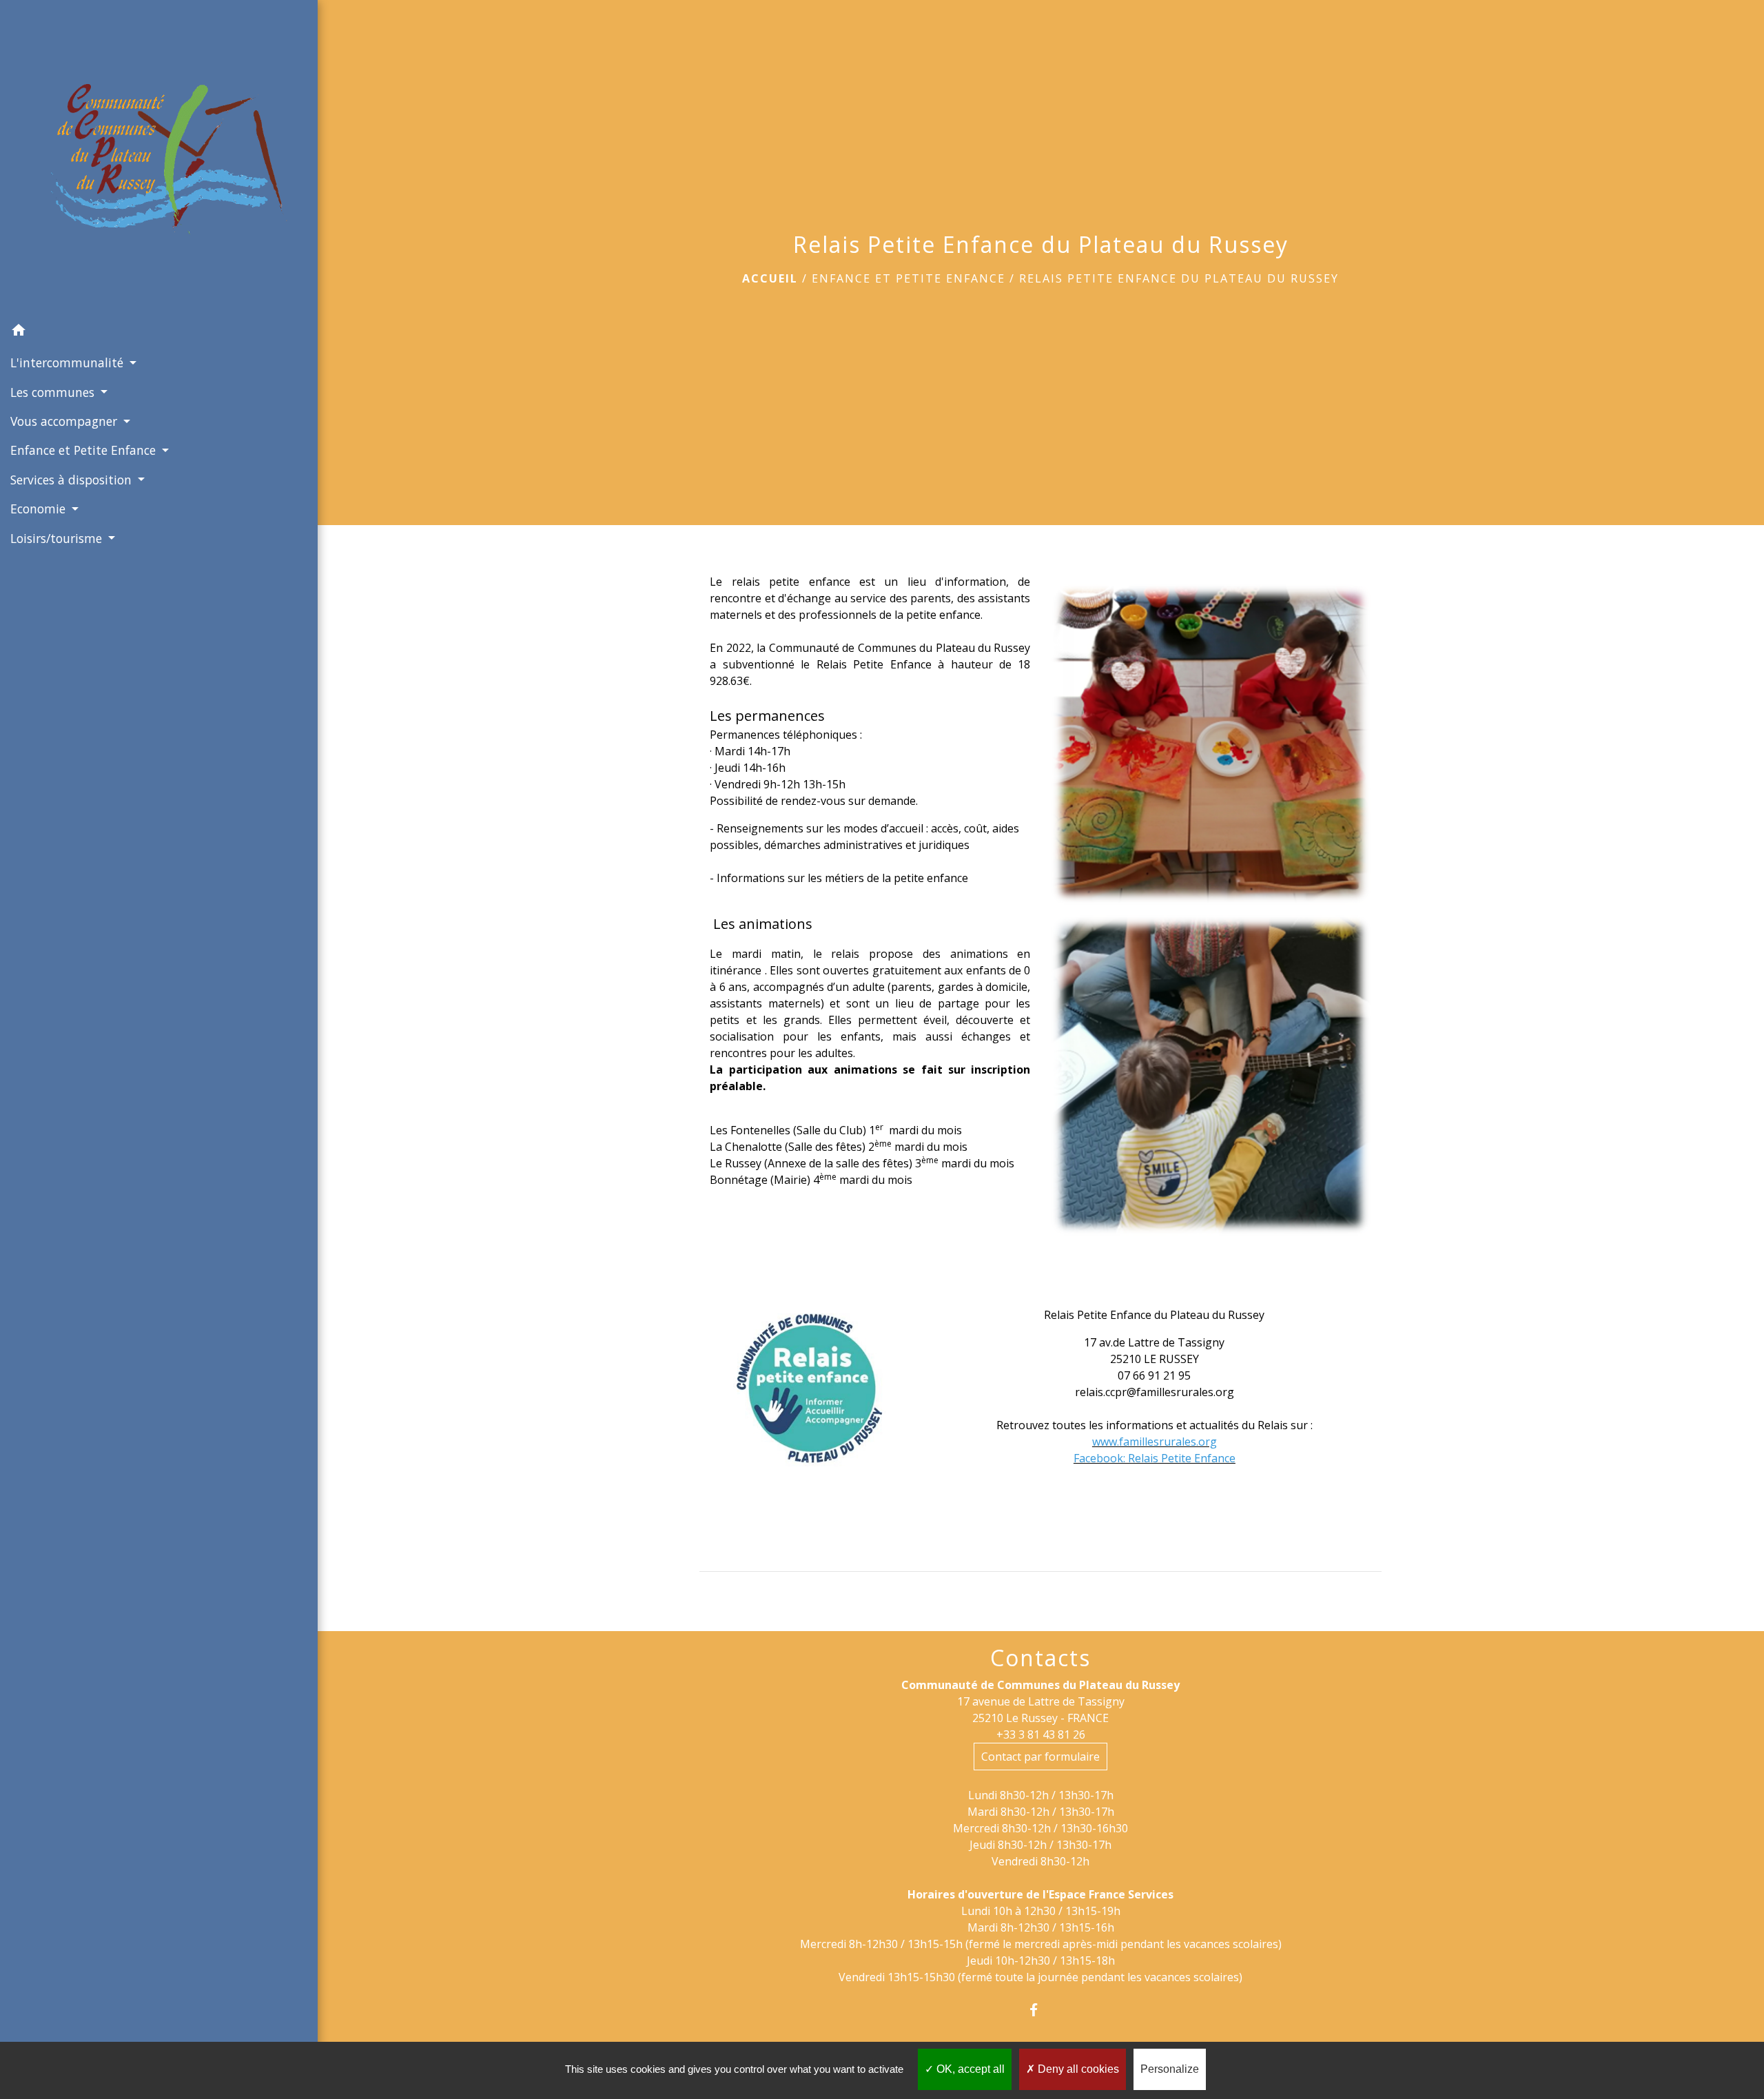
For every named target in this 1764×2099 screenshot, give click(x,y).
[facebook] (1041, 2010)
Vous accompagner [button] (65, 421)
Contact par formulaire (1040, 1757)
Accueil (770, 278)
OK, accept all (969, 2069)
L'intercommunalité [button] (69, 362)
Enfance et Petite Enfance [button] (85, 450)
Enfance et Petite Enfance (909, 278)
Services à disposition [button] (73, 480)
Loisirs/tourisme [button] (58, 538)
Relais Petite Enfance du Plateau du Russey (1179, 278)
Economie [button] (40, 509)
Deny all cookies (1077, 2069)
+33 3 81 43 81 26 (1041, 1734)
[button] (159, 332)
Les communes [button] (54, 392)
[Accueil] (159, 158)
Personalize (1170, 2069)
